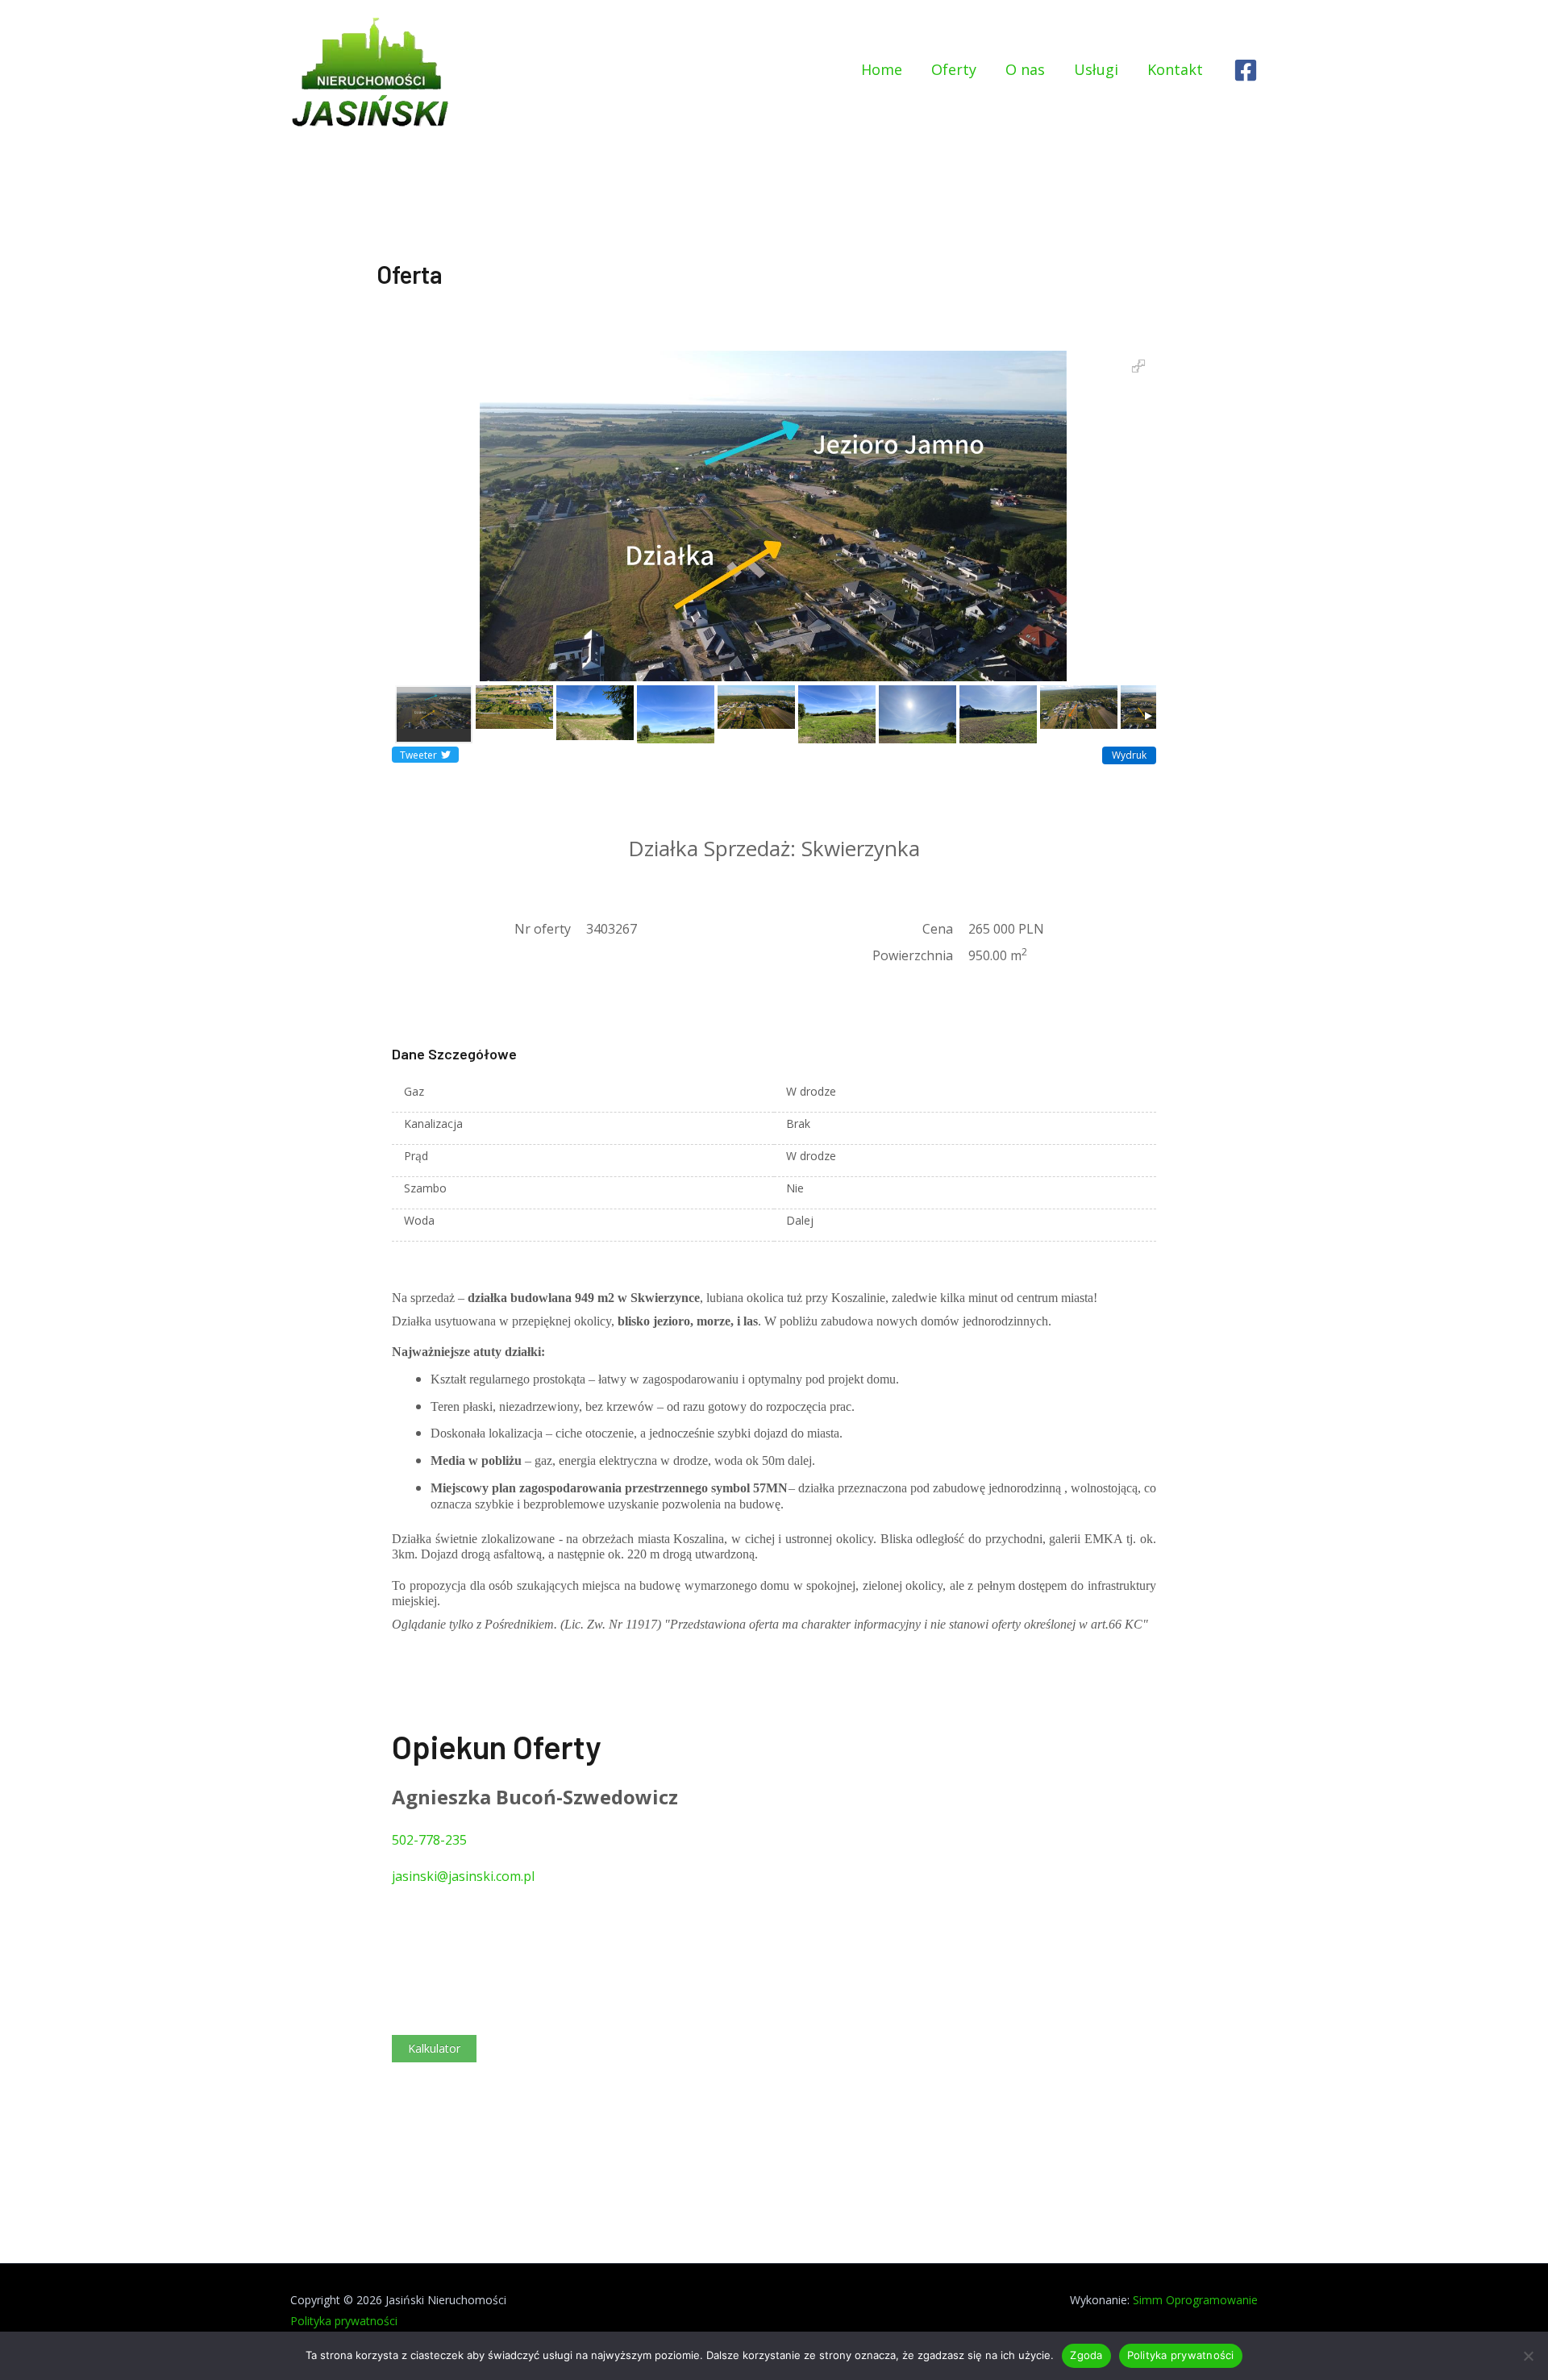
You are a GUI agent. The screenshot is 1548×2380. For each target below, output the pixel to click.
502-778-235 (429, 1840)
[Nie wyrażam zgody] (1528, 2356)
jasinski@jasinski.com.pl (463, 1876)
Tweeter (418, 755)
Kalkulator (434, 2048)
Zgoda (1086, 2355)
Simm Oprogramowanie (1195, 2300)
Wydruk (1129, 755)
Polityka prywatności (344, 2321)
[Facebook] (1246, 70)
